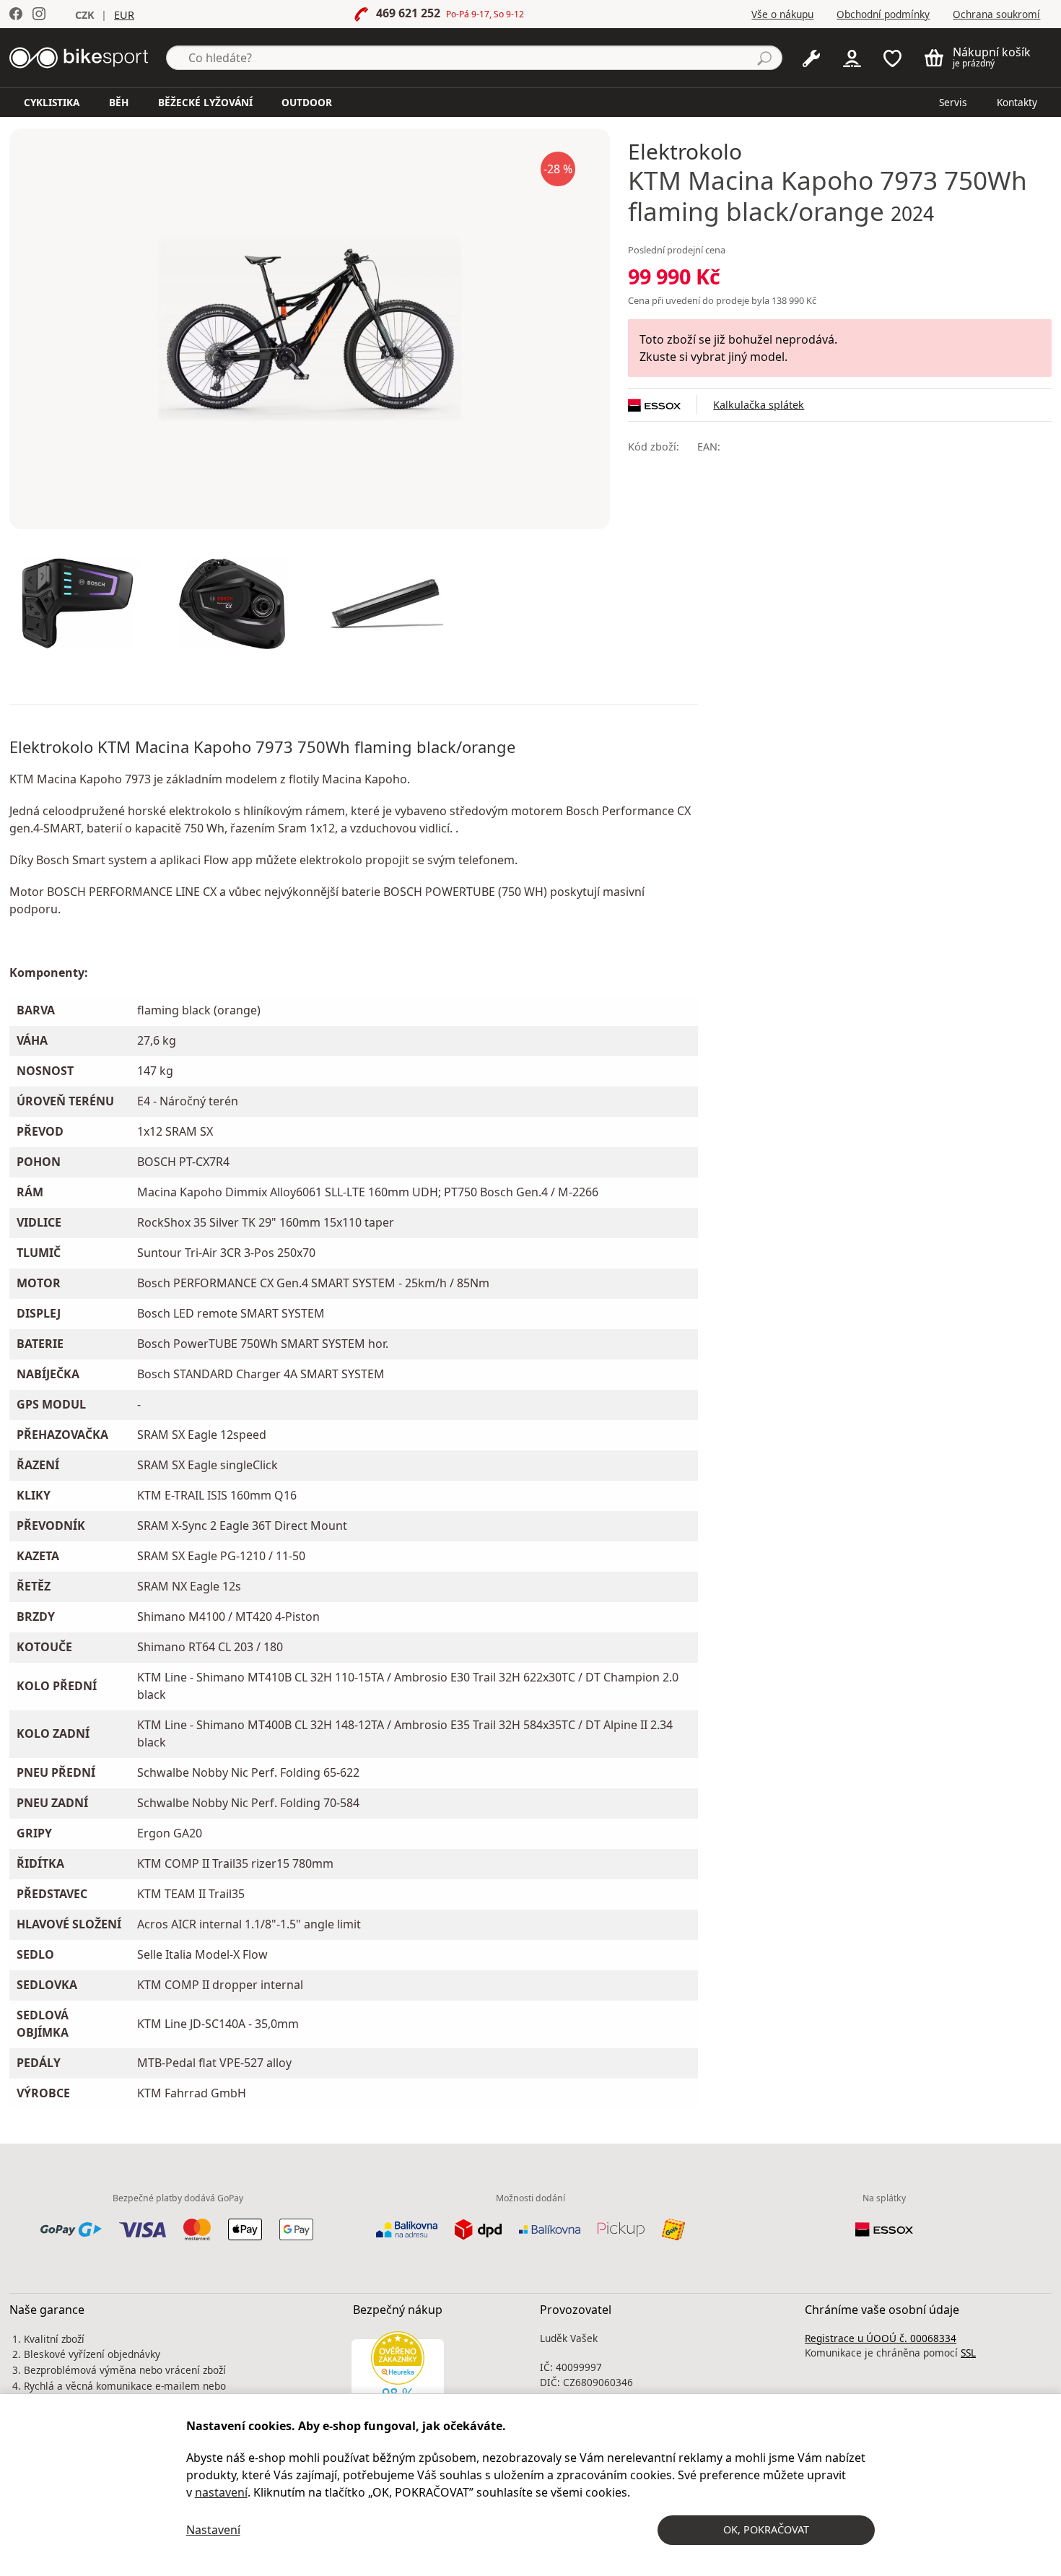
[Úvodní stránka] (79, 56)
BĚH (119, 102)
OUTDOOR (307, 102)
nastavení (221, 2492)
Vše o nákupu (782, 14)
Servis (953, 102)
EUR (124, 15)
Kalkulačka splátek (759, 405)
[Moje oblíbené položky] (892, 57)
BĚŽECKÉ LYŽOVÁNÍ (205, 102)
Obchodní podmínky (883, 14)
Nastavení (213, 2530)
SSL (968, 2353)
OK (766, 2529)
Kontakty (1017, 102)
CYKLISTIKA (52, 102)
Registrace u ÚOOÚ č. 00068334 (881, 2338)
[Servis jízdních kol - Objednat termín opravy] (811, 57)
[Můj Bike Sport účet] (852, 57)
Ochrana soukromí (996, 14)
